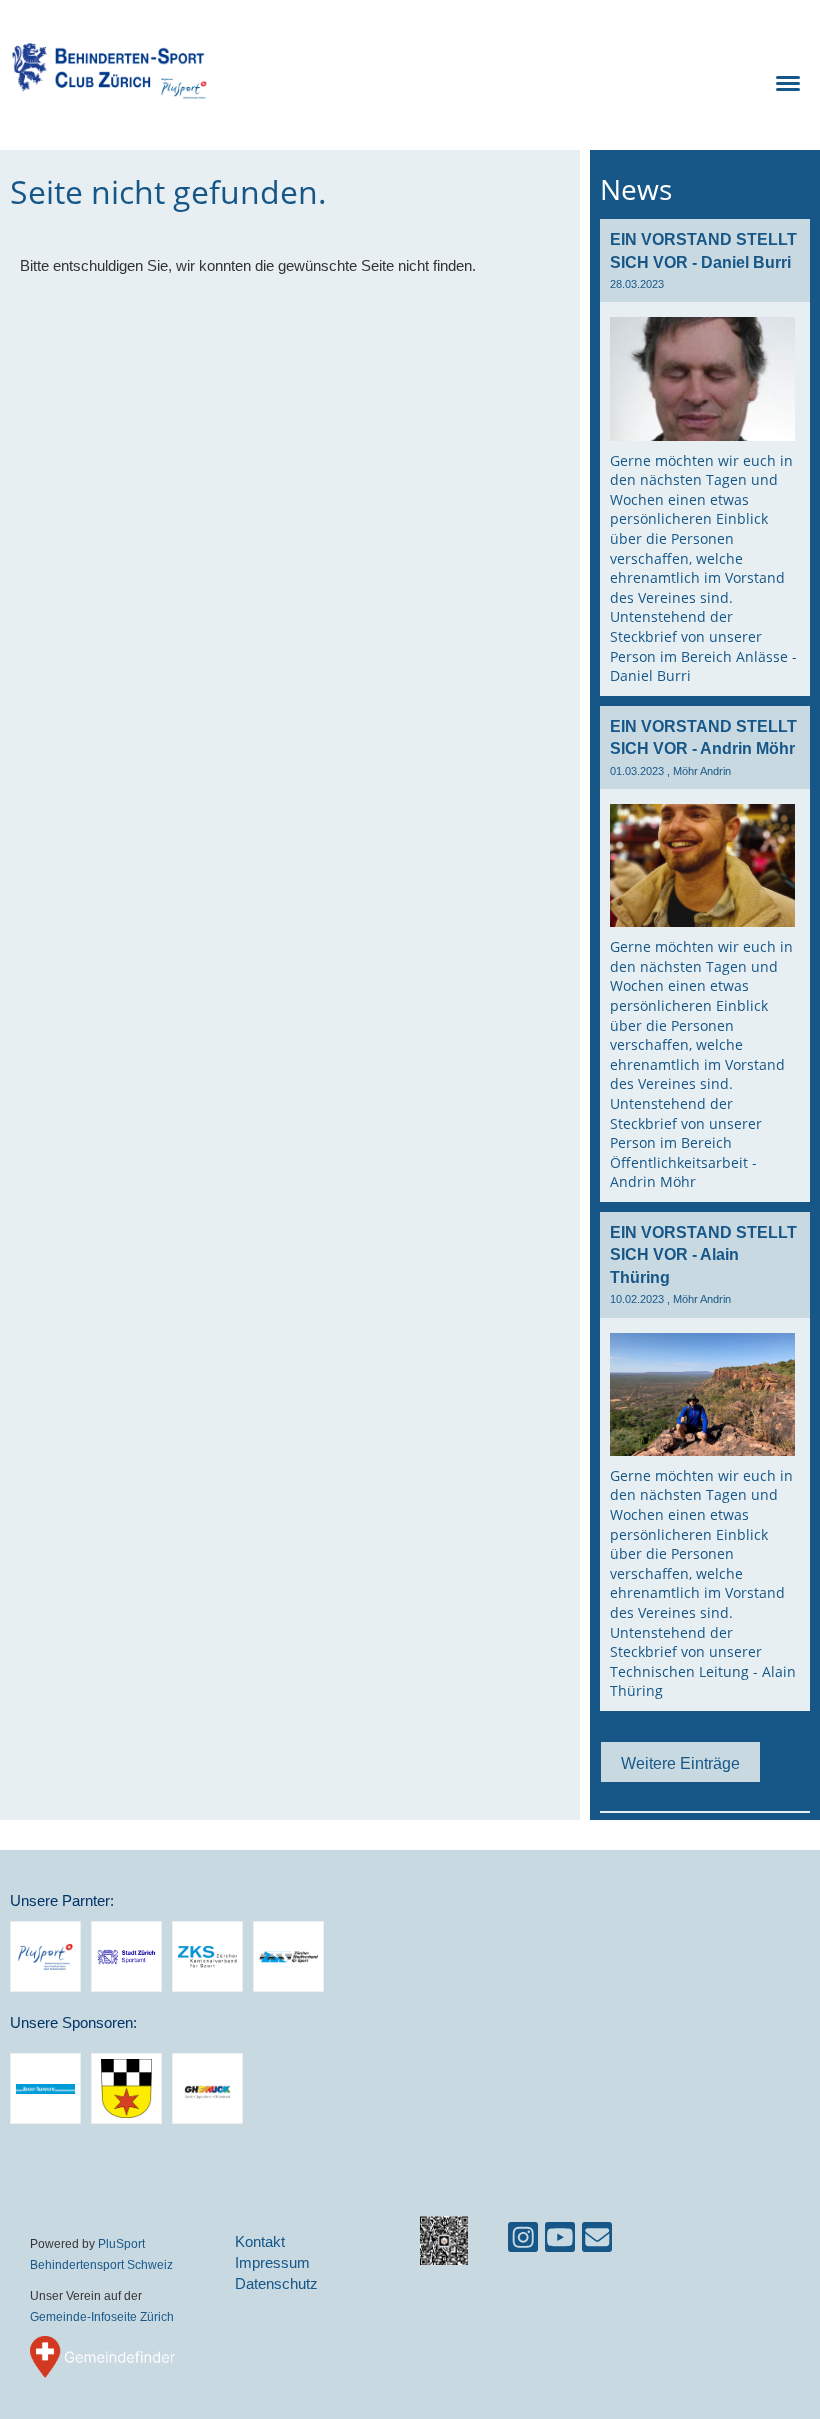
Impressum (272, 2262)
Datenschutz (276, 2283)
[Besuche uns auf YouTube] (560, 2241)
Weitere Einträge (680, 1763)
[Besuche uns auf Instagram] (523, 2241)
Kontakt (260, 2241)
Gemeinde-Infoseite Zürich (102, 2316)
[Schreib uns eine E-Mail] (597, 2241)
